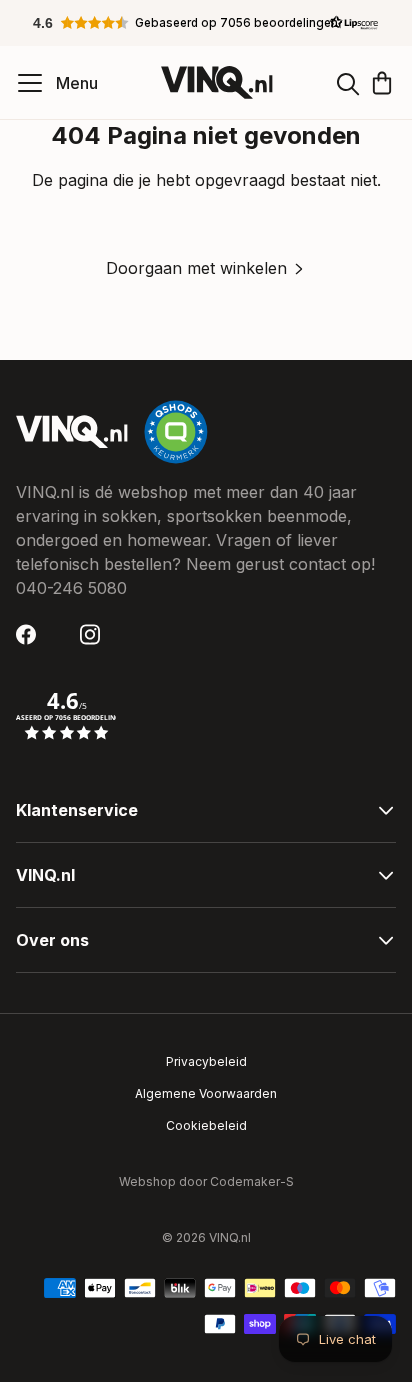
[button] (206, 23)
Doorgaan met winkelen (196, 268)
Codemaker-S (252, 1181)
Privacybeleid (206, 1061)
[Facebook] (32, 634)
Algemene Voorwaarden (206, 1093)
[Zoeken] (348, 83)
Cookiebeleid (206, 1125)
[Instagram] (96, 634)
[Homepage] (217, 82)
